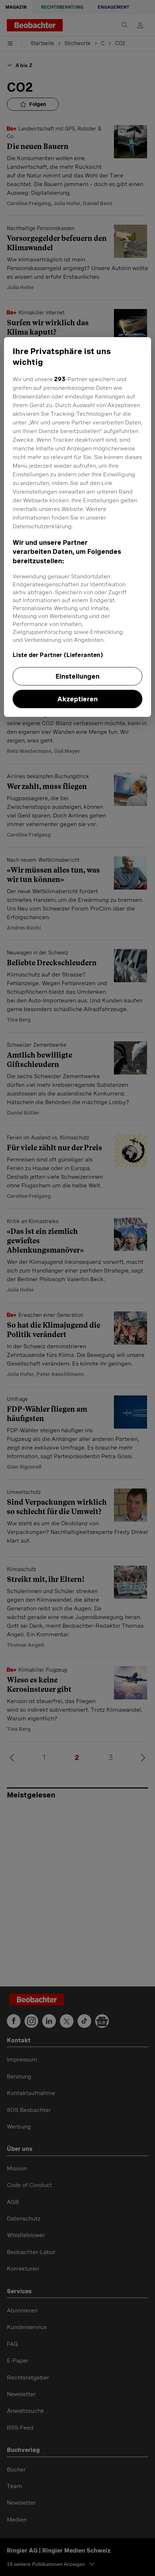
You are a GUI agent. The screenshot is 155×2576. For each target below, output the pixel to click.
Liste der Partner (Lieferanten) (58, 655)
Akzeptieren (77, 699)
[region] (78, 527)
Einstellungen (77, 676)
